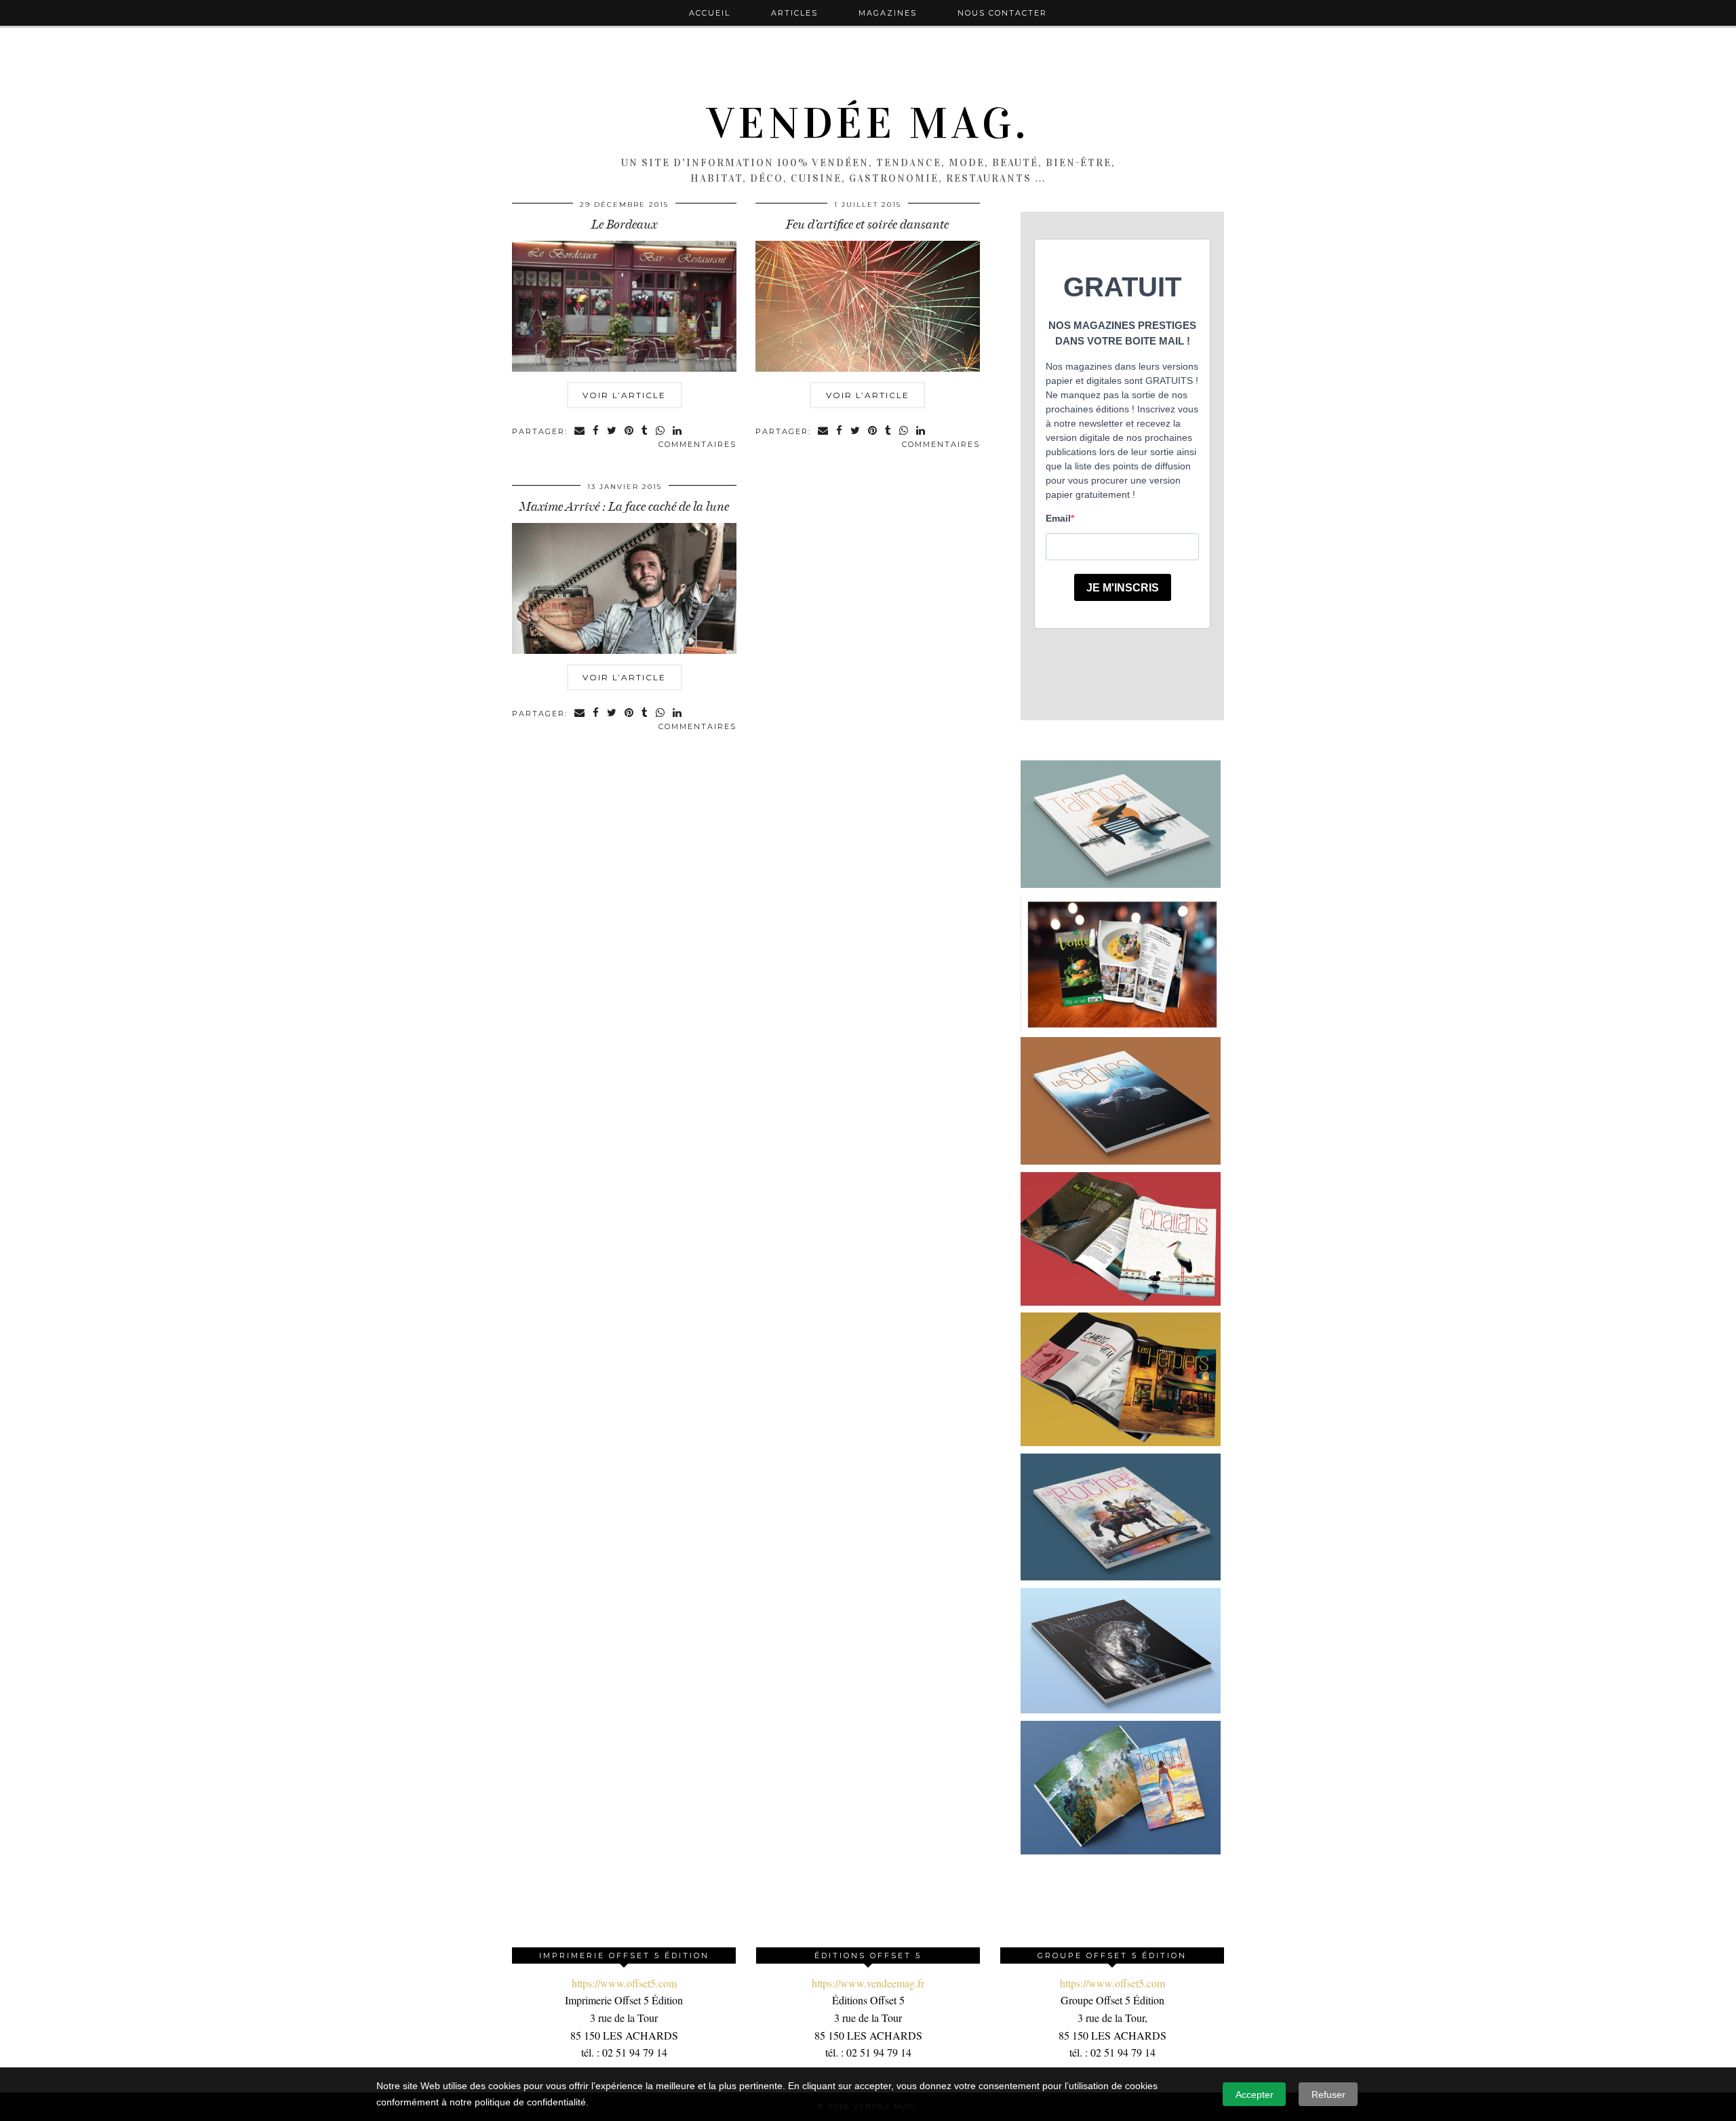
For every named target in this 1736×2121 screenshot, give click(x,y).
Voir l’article (624, 395)
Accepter (1255, 2095)
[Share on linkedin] (678, 432)
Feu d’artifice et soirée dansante (867, 225)
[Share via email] (580, 432)
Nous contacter (1002, 13)
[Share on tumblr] (645, 432)
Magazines (888, 13)
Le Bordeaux (624, 225)
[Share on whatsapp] (661, 432)
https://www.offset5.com (624, 1983)
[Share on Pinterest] (630, 432)
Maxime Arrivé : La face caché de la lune (624, 507)
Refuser (1328, 2095)
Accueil (710, 13)
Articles (794, 13)
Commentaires (697, 444)
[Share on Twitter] (612, 432)
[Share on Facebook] (596, 432)
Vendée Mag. (868, 123)
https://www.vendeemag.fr (868, 1983)
